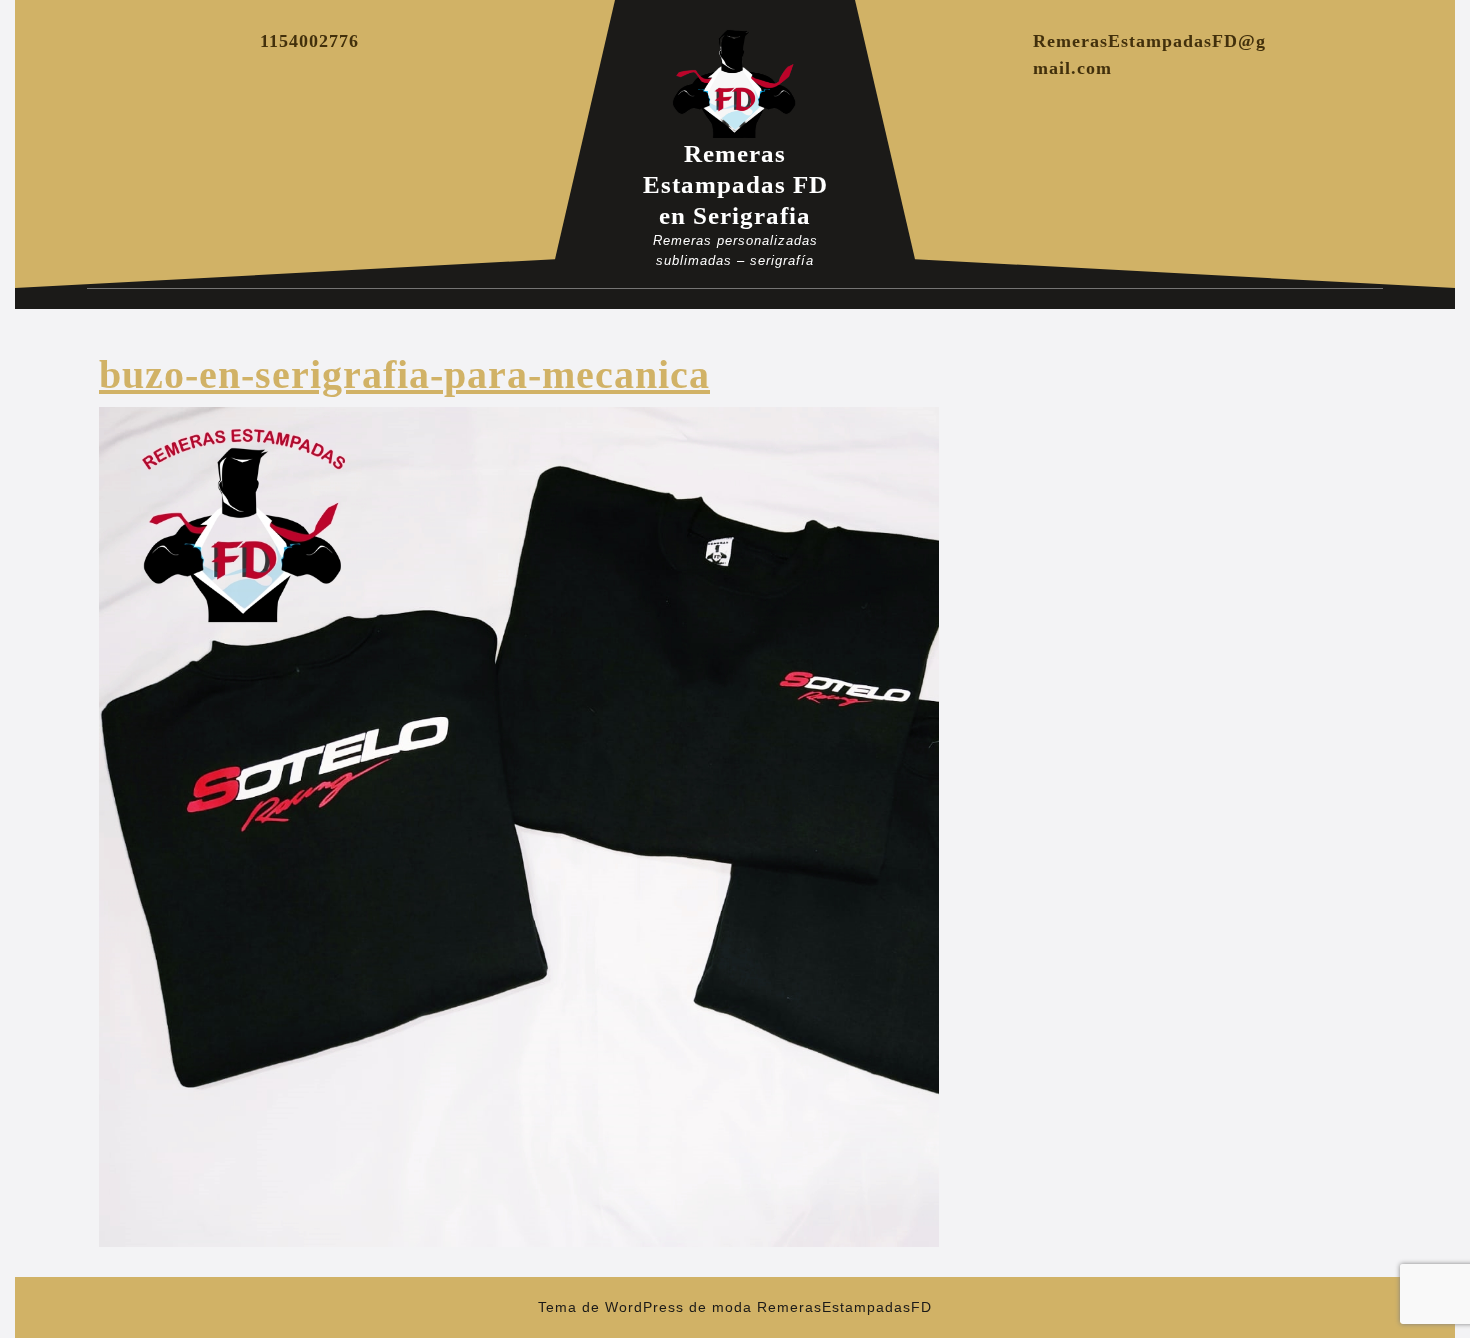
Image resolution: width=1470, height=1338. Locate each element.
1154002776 (309, 41)
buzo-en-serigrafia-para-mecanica (404, 374)
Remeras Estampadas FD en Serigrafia (735, 184)
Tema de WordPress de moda (645, 1307)
